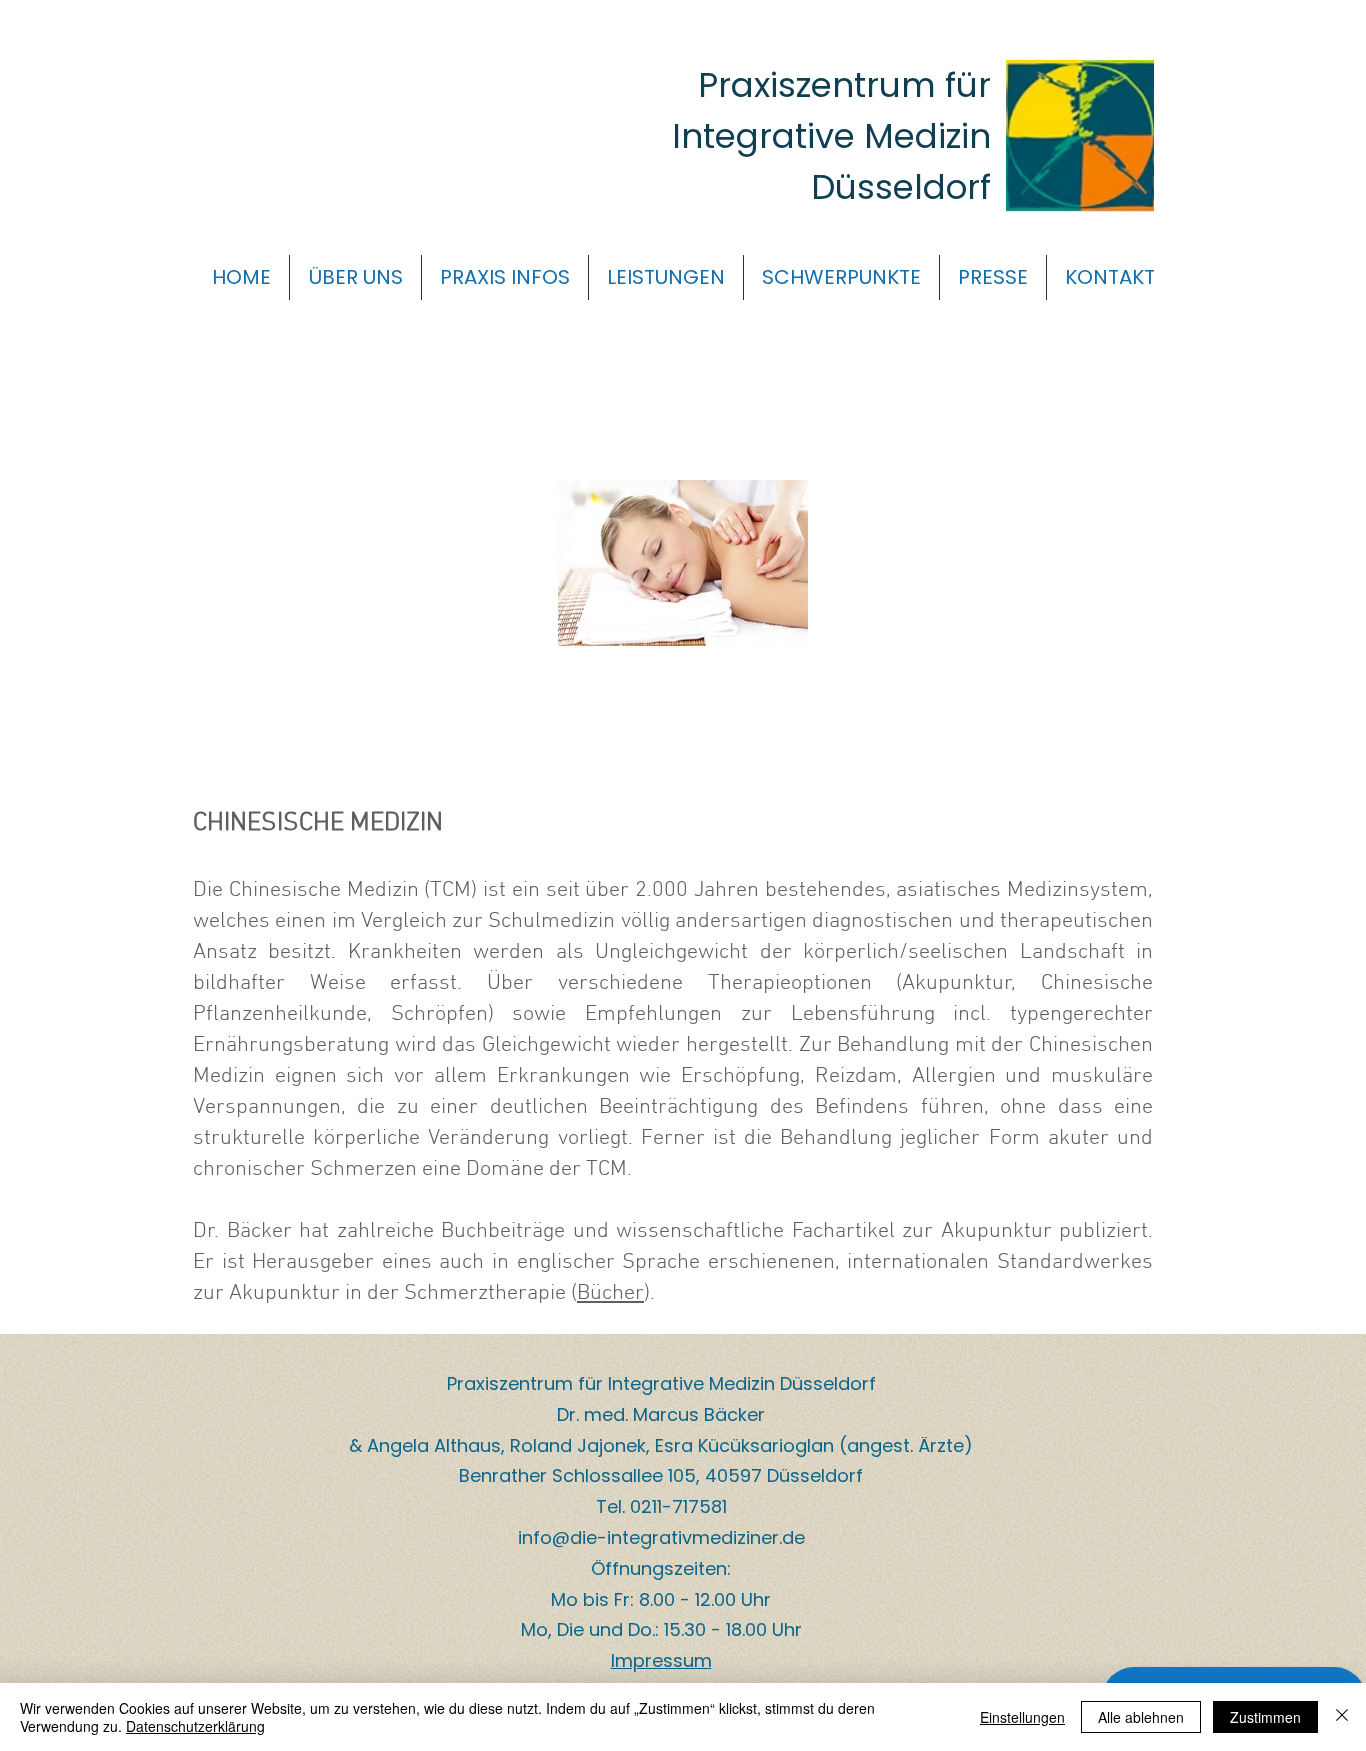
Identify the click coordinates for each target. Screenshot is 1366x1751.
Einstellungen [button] (1022, 1717)
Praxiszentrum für (844, 85)
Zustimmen (1265, 1717)
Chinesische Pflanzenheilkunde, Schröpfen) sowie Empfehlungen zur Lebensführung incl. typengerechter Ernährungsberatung (673, 1014)
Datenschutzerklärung (195, 1726)
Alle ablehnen (1141, 1717)
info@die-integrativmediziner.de (661, 1537)
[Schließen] (1342, 1717)
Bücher (610, 1293)
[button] (355, 277)
